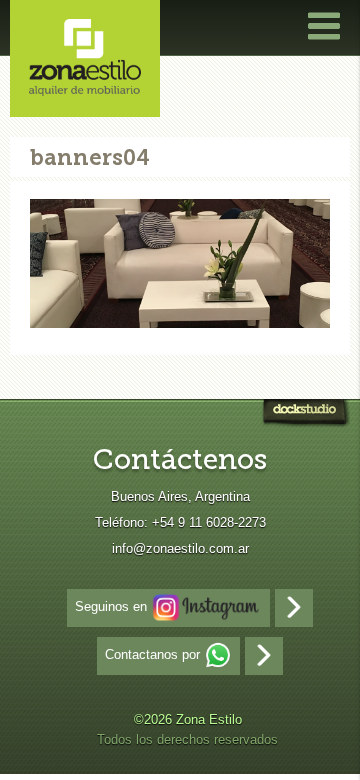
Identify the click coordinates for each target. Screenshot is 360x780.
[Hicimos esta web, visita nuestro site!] (305, 415)
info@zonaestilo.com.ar (180, 548)
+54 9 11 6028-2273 (209, 522)
